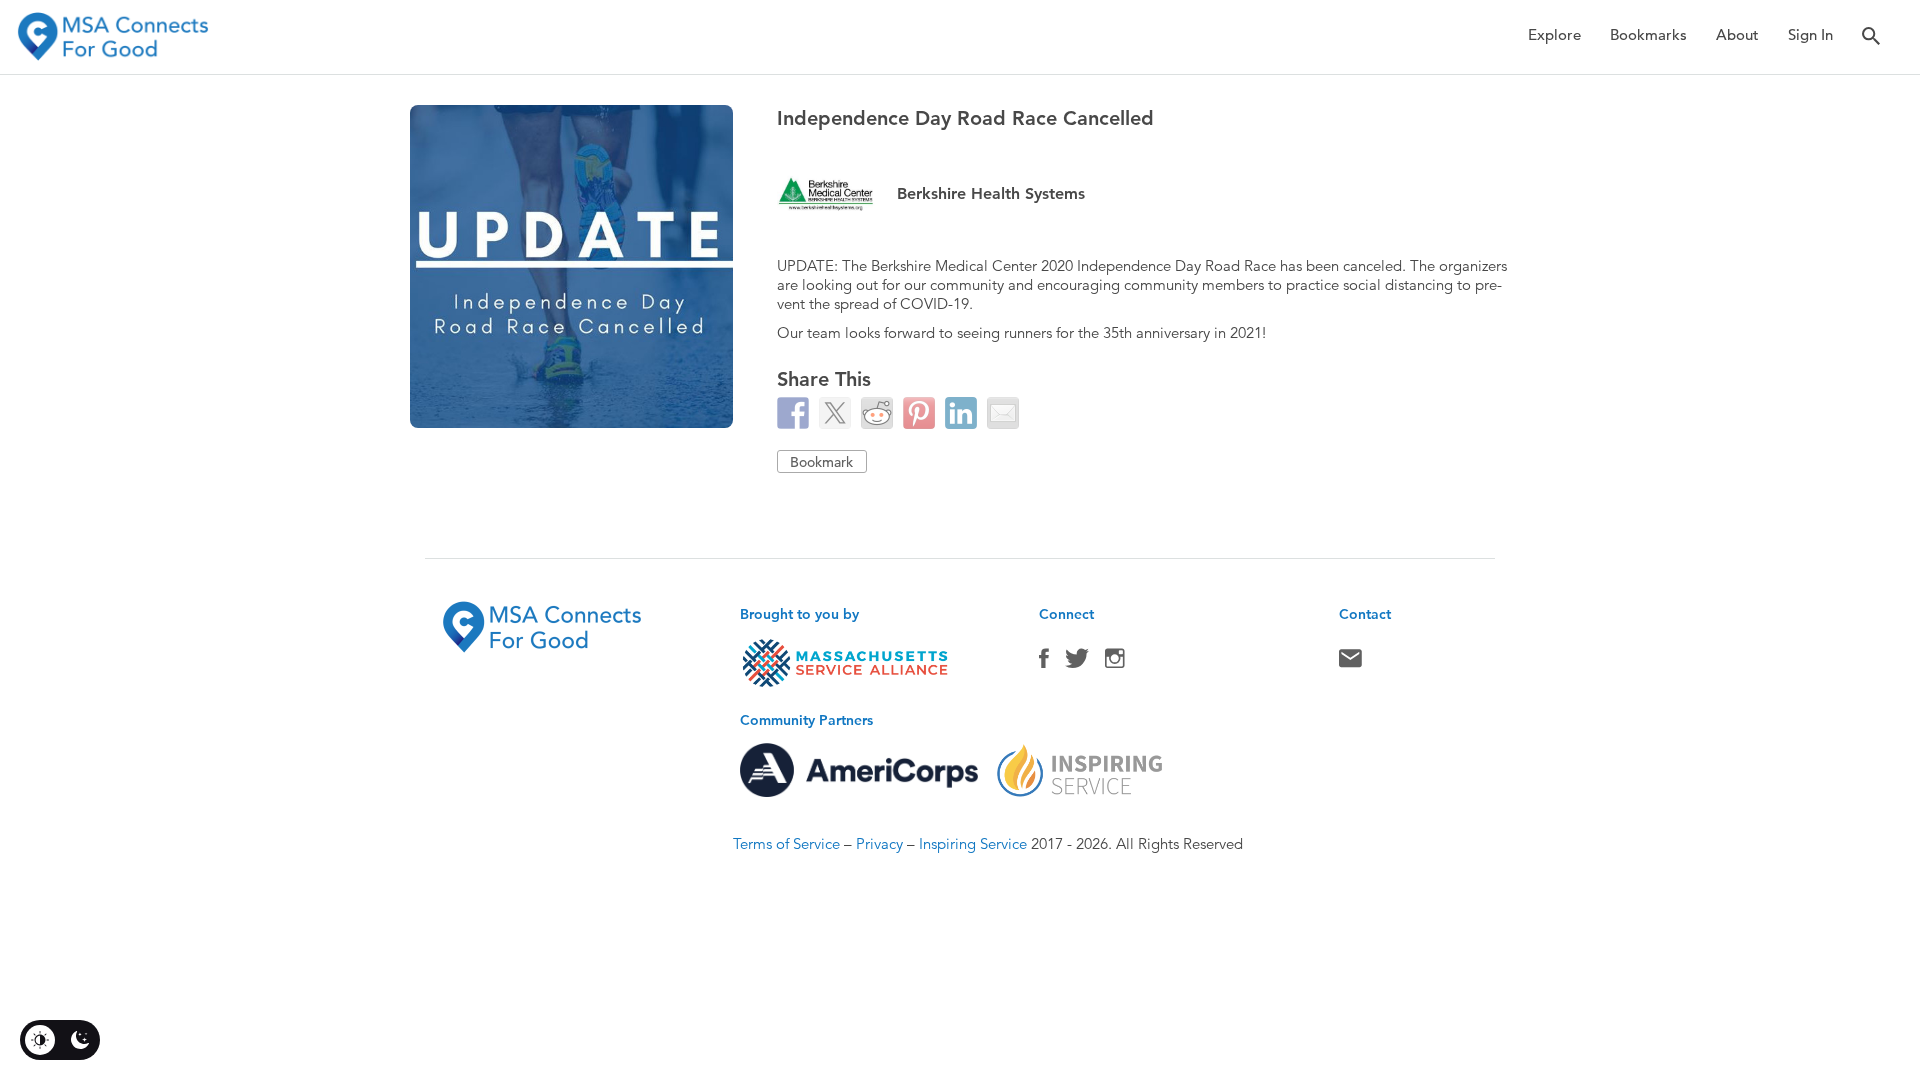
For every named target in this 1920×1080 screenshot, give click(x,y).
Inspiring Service (973, 843)
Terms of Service (786, 843)
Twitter (1077, 663)
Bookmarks (1648, 34)
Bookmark (821, 462)
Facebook (1044, 663)
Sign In (1810, 34)
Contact (1350, 663)
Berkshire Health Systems (991, 193)
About (1737, 34)
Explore (1554, 34)
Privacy (879, 843)
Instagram (1115, 663)
